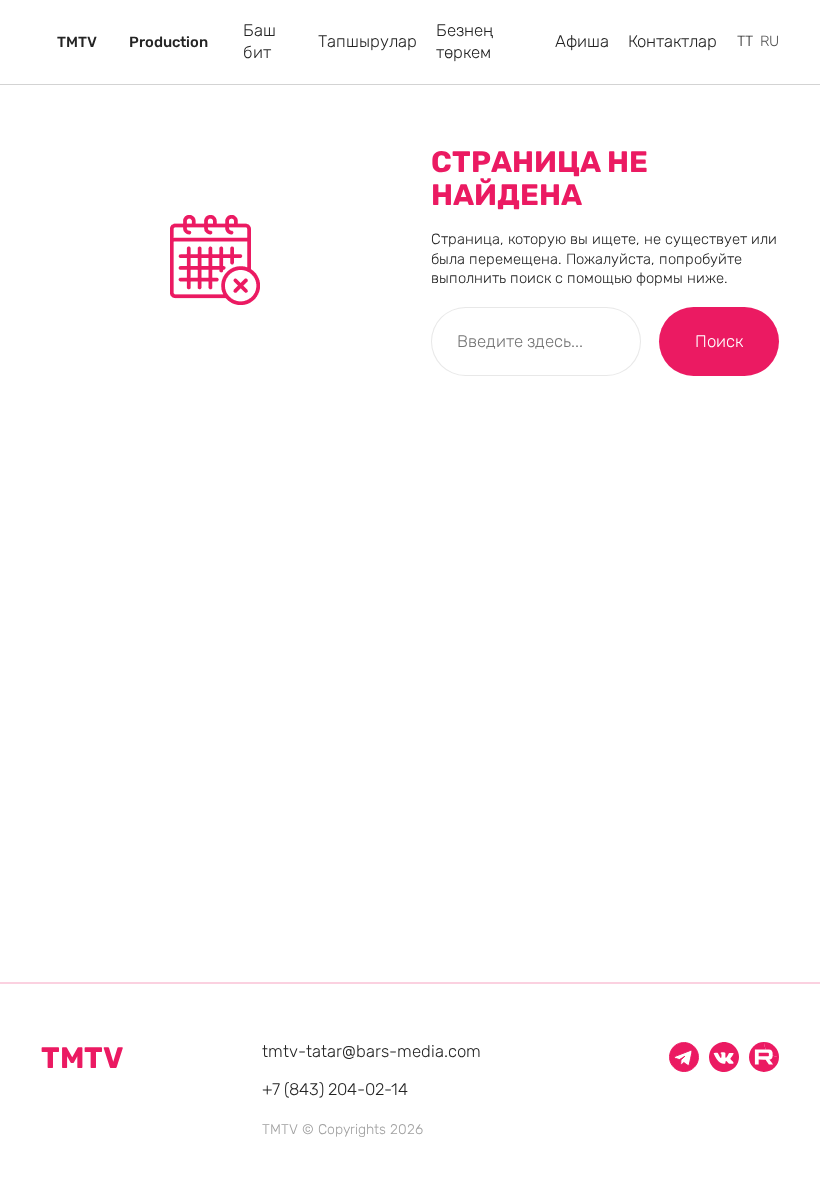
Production (168, 42)
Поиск (719, 341)
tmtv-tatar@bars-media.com (371, 1051)
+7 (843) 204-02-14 (335, 1089)
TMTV (77, 42)
